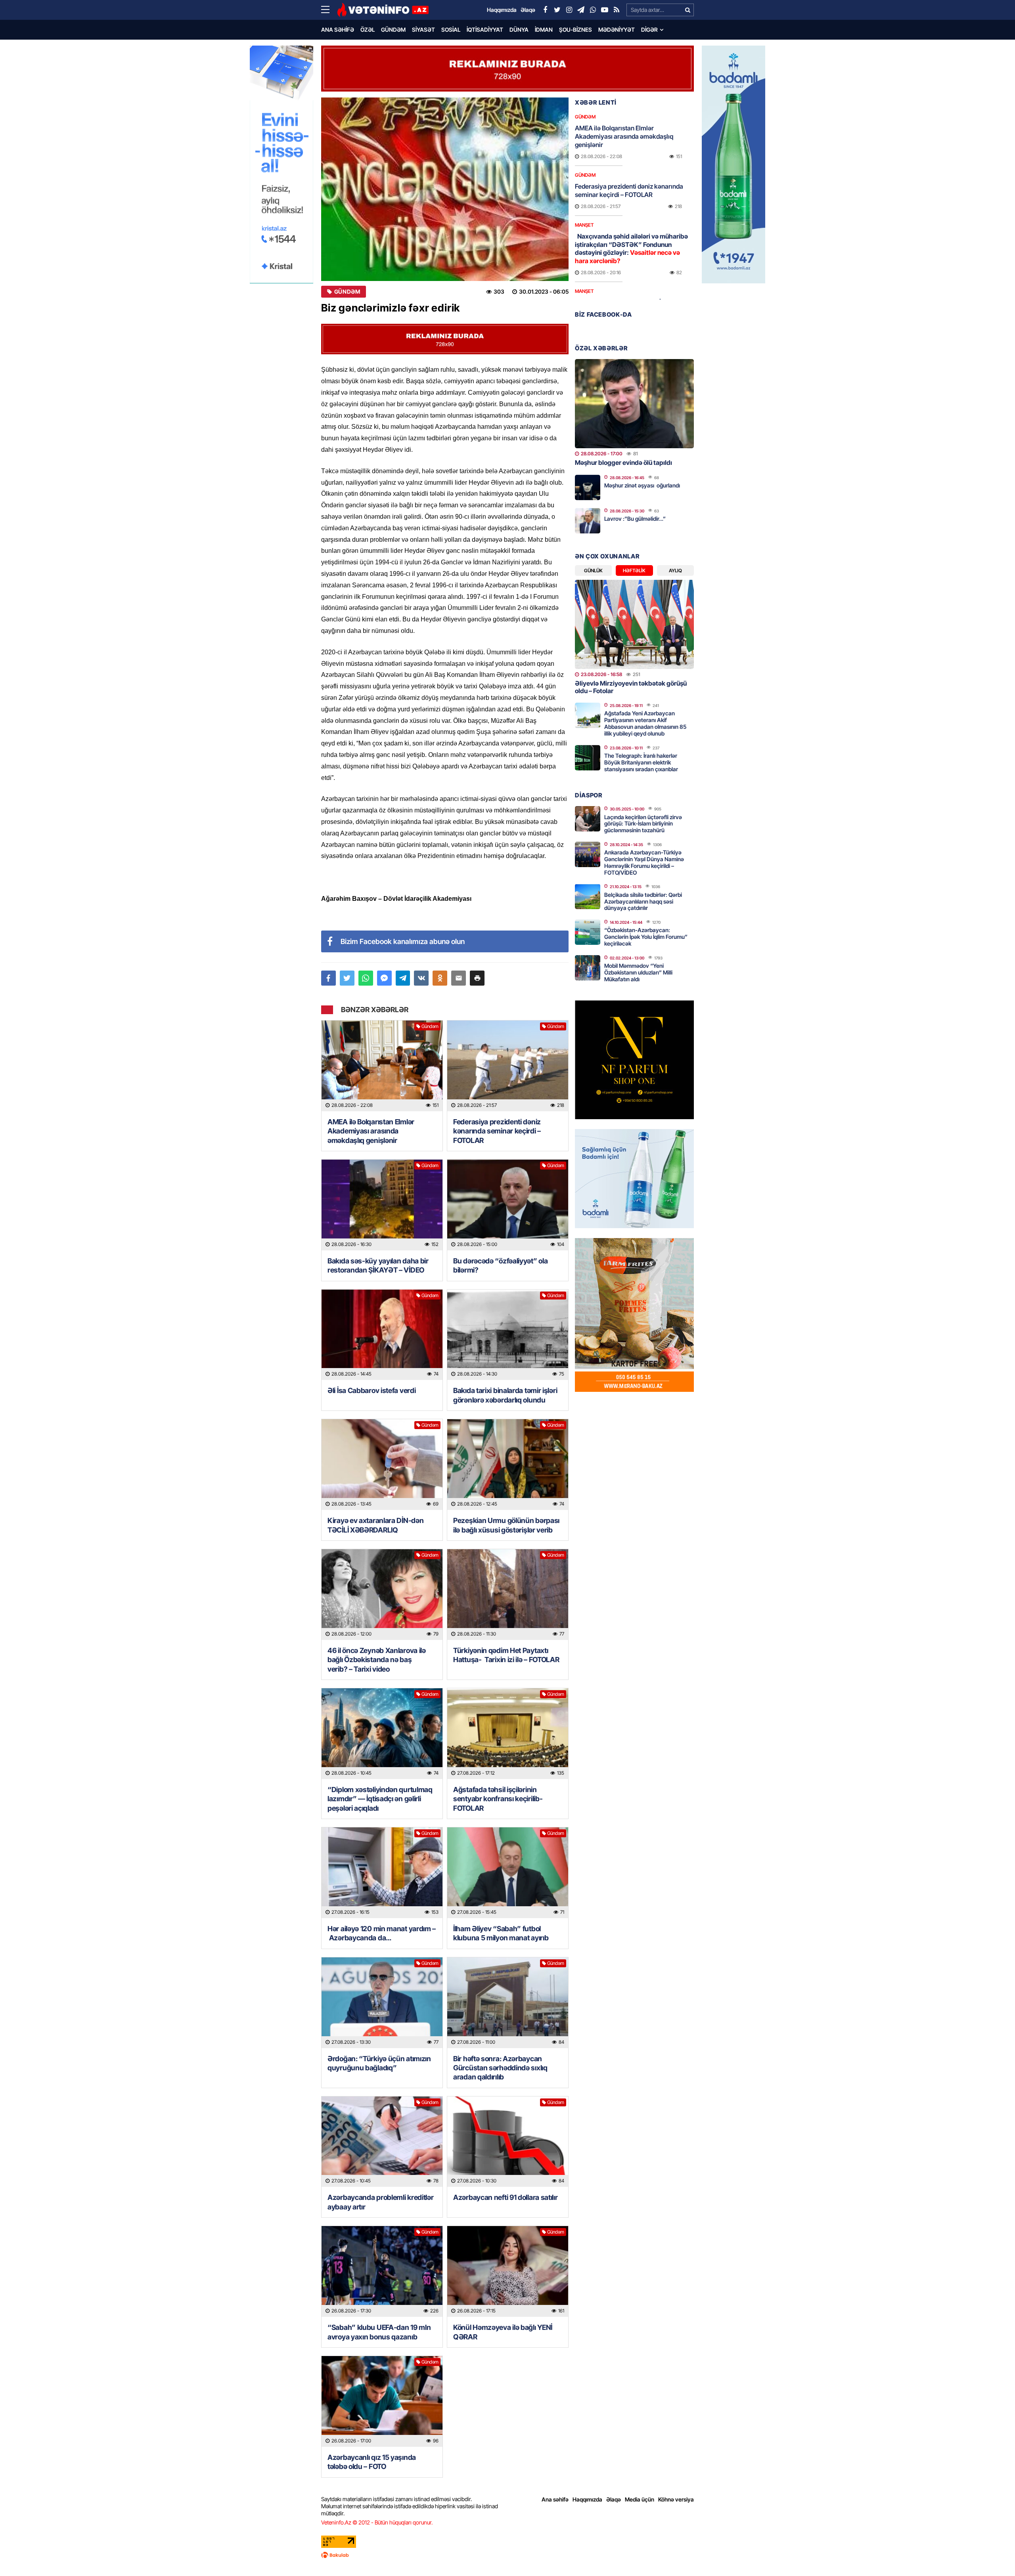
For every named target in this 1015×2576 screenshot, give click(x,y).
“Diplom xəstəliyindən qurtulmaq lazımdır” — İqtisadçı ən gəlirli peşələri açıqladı (380, 1799)
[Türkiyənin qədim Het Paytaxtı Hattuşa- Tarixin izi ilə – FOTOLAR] (508, 1595)
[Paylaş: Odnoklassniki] (440, 978)
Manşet (584, 225)
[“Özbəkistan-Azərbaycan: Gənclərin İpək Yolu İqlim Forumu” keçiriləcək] (588, 932)
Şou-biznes (575, 30)
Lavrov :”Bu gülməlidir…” (635, 519)
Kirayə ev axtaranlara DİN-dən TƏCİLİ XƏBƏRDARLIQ (375, 1525)
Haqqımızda (587, 2499)
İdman (544, 30)
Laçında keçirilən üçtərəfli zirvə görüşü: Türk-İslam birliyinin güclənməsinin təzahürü (643, 824)
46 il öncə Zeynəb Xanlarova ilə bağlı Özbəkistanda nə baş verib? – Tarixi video (377, 1660)
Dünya (519, 30)
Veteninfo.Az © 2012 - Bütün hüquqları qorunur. (377, 2522)
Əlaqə (614, 2499)
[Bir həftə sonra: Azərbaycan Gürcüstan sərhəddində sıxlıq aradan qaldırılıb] (508, 2003)
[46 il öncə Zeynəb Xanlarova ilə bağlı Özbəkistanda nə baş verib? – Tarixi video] (382, 1595)
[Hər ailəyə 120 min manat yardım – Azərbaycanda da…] (382, 1873)
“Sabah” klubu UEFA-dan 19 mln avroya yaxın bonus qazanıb (379, 2332)
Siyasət (423, 30)
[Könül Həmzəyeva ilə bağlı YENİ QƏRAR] (508, 2271)
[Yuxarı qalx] (993, 2554)
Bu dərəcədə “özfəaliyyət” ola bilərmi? (500, 1265)
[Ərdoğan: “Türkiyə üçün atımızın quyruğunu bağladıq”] (382, 2003)
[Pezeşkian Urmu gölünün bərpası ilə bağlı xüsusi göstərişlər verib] (508, 1465)
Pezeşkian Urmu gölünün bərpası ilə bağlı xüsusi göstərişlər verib (506, 1525)
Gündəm (393, 30)
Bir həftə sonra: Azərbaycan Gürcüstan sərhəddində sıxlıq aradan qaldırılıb (500, 2068)
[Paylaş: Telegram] (403, 978)
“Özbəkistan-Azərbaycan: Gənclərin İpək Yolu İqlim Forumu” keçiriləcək (646, 937)
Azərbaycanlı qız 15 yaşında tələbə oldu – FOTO (372, 2462)
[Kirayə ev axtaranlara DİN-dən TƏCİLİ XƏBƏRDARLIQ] (382, 1465)
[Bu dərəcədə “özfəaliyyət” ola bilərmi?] (508, 1205)
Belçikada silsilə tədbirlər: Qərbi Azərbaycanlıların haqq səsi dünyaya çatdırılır (643, 901)
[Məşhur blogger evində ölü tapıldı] (634, 404)
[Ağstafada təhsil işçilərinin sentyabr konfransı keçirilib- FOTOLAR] (508, 1734)
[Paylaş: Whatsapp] (366, 978)
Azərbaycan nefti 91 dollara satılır (506, 2197)
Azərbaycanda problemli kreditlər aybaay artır (380, 2202)
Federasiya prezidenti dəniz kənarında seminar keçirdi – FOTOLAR (497, 1131)
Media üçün (640, 2499)
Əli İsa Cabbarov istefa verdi (372, 1390)
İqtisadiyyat (485, 30)
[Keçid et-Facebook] (545, 10)
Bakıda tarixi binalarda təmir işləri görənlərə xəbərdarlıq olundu (505, 1395)
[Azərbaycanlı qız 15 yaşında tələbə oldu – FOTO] (382, 2401)
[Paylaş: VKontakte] (421, 978)
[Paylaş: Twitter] (347, 978)
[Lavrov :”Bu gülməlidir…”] (588, 521)
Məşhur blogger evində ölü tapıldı (623, 462)
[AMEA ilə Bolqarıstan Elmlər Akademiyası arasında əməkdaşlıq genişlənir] (382, 1066)
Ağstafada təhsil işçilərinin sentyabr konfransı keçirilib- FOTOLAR (498, 1799)
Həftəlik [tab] (634, 570)
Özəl (368, 30)
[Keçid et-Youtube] (605, 10)
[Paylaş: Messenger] (384, 978)
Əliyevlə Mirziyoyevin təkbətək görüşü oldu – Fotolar (631, 687)
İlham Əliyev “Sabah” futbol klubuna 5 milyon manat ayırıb (501, 1933)
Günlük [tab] (593, 570)
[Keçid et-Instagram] (569, 10)
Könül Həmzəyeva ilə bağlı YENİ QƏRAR (503, 2332)
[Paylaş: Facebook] (328, 978)
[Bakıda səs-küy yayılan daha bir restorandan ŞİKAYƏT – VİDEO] (382, 1205)
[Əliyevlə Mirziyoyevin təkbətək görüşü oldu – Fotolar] (634, 624)
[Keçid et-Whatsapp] (593, 10)
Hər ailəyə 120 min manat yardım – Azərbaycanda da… (382, 1933)
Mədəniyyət (617, 30)
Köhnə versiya (676, 2499)
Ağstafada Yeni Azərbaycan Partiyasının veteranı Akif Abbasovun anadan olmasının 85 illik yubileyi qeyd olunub (645, 723)
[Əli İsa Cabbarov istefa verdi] (382, 1335)
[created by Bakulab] (507, 2555)
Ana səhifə (338, 30)
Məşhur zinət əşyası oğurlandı (642, 485)
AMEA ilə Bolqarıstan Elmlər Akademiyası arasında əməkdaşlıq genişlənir (371, 1131)
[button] (477, 978)
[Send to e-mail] (459, 978)
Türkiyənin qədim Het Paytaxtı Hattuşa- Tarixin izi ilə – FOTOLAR (507, 1655)
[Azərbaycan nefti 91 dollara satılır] (508, 2142)
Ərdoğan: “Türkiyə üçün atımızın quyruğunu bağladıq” (379, 2063)
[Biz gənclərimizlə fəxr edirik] (445, 189)
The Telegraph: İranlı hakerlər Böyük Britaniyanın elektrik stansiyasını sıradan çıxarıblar (641, 762)
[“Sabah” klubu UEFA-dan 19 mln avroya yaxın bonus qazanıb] (382, 2271)
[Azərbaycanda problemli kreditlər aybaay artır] (382, 2142)
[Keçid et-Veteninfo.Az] (383, 10)
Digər (649, 30)
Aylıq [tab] (675, 570)
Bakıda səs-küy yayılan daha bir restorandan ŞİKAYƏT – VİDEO (378, 1265)
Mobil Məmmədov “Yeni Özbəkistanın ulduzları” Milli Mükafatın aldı (638, 972)
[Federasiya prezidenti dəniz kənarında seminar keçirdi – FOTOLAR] (508, 1066)
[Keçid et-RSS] (617, 10)
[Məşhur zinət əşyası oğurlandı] (588, 487)
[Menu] (329, 10)
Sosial (451, 30)
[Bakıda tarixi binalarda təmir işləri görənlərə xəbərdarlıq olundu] (508, 1335)
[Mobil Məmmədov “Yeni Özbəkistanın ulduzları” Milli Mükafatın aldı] (588, 968)
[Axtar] (688, 10)
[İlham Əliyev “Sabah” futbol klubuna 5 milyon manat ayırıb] (508, 1873)
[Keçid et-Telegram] (581, 10)
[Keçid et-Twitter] (557, 10)
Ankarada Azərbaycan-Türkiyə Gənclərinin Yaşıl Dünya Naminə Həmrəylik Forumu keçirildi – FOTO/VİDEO (644, 862)
